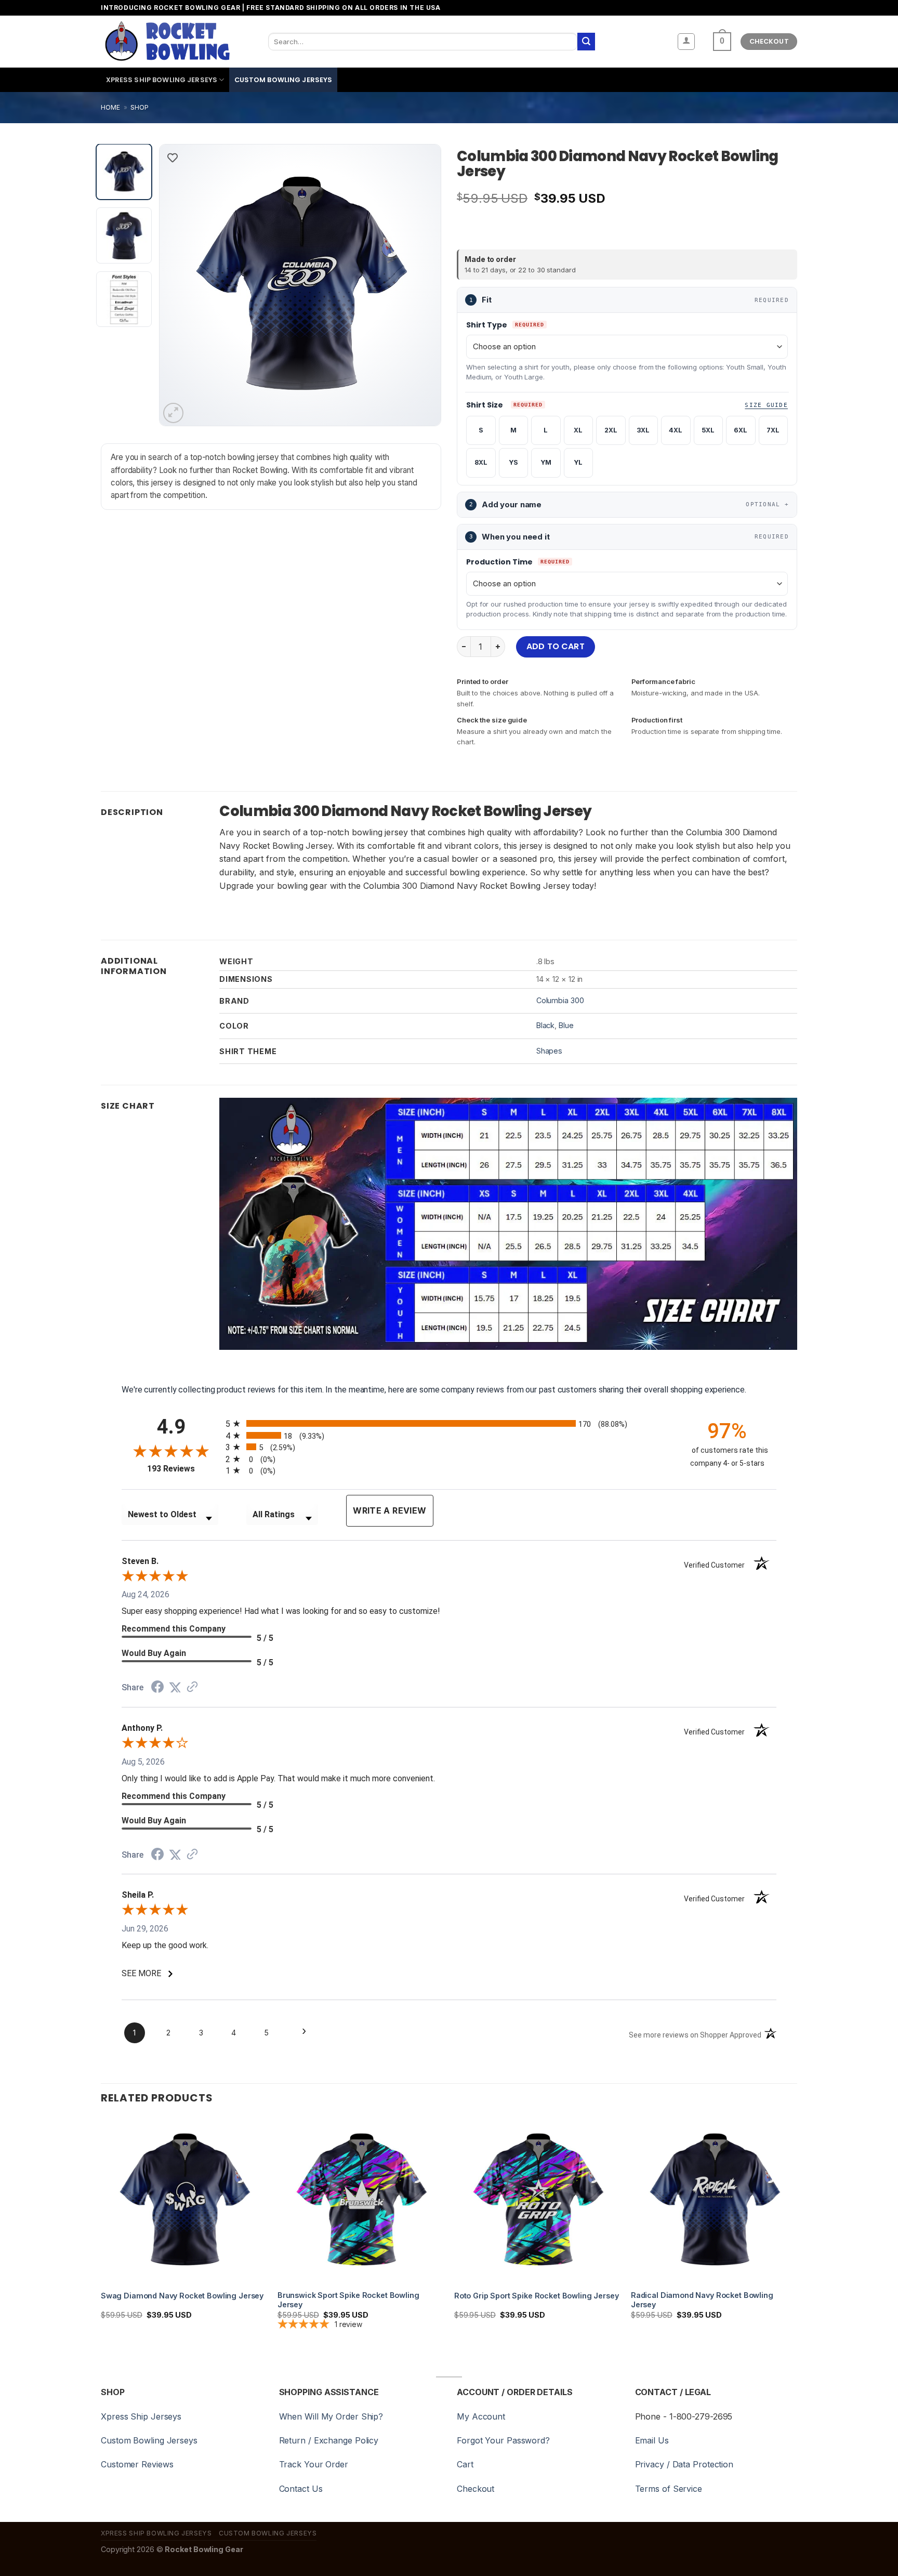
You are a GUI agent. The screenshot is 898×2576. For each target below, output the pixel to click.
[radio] (449, 1423)
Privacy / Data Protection (684, 2464)
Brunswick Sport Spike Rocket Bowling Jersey (348, 2300)
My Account (481, 2416)
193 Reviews (184, 1469)
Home (110, 107)
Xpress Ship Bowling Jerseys (162, 80)
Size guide (766, 405)
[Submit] (586, 42)
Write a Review (389, 1510)
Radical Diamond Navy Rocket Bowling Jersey (702, 2300)
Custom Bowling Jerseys (283, 80)
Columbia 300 (560, 1000)
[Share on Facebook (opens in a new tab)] (157, 1688)
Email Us (652, 2440)
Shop (140, 107)
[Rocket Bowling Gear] (167, 42)
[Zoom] (173, 413)
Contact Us (301, 2489)
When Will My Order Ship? (331, 2416)
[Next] (422, 285)
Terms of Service (669, 2489)
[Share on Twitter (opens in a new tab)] (175, 1687)
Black (546, 1025)
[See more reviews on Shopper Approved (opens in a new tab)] (192, 1687)
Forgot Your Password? (503, 2440)
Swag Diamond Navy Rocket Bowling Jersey (182, 2296)
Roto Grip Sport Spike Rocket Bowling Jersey (537, 2296)
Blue (566, 1025)
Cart (465, 2464)
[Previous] (178, 285)
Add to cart (556, 646)
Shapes (549, 1051)
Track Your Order (314, 2464)
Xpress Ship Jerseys (141, 2416)
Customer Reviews (137, 2464)
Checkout (476, 2489)
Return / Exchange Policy (329, 2440)
